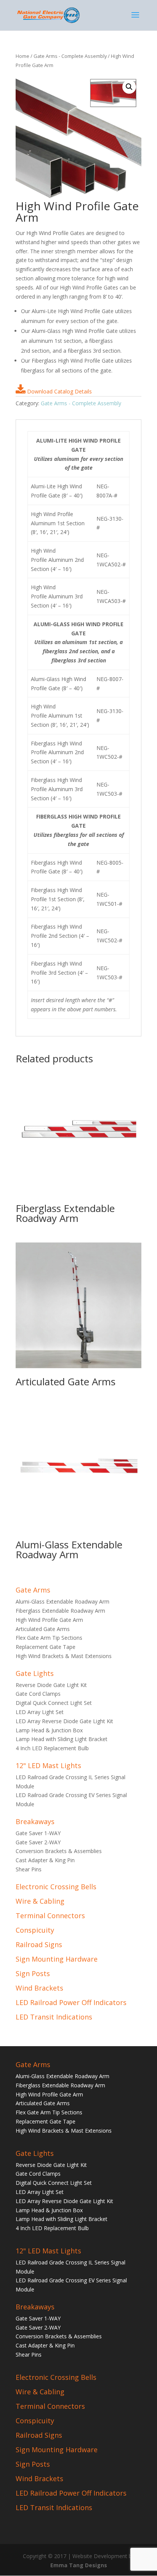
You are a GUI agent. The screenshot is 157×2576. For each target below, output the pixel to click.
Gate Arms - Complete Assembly (70, 56)
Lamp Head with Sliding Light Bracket (62, 1739)
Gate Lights (35, 1673)
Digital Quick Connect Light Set (54, 1703)
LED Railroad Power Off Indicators (71, 2002)
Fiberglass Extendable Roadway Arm (60, 1611)
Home (22, 56)
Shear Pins (29, 1869)
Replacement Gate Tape (46, 1647)
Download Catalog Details (59, 391)
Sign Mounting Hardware (57, 1959)
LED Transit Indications (54, 2017)
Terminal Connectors (50, 1916)
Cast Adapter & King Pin (45, 1860)
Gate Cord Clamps (38, 1694)
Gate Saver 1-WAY (38, 1833)
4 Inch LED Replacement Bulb (52, 1748)
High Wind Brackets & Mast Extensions (64, 1656)
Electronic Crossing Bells (56, 1887)
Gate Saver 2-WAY (38, 1842)
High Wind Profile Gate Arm (49, 1620)
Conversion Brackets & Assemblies (59, 1851)
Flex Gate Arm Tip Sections (49, 1638)
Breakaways (35, 1821)
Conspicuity (35, 1930)
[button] (129, 87)
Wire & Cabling (40, 1901)
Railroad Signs (39, 1944)
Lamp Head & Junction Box (49, 1730)
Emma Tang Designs (79, 2565)
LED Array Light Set (40, 1712)
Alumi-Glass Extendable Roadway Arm (62, 1601)
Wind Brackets (39, 1988)
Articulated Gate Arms (43, 1629)
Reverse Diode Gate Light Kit (51, 1685)
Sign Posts (33, 1973)
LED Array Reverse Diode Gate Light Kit (64, 1721)
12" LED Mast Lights (48, 1765)
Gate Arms (33, 1590)
